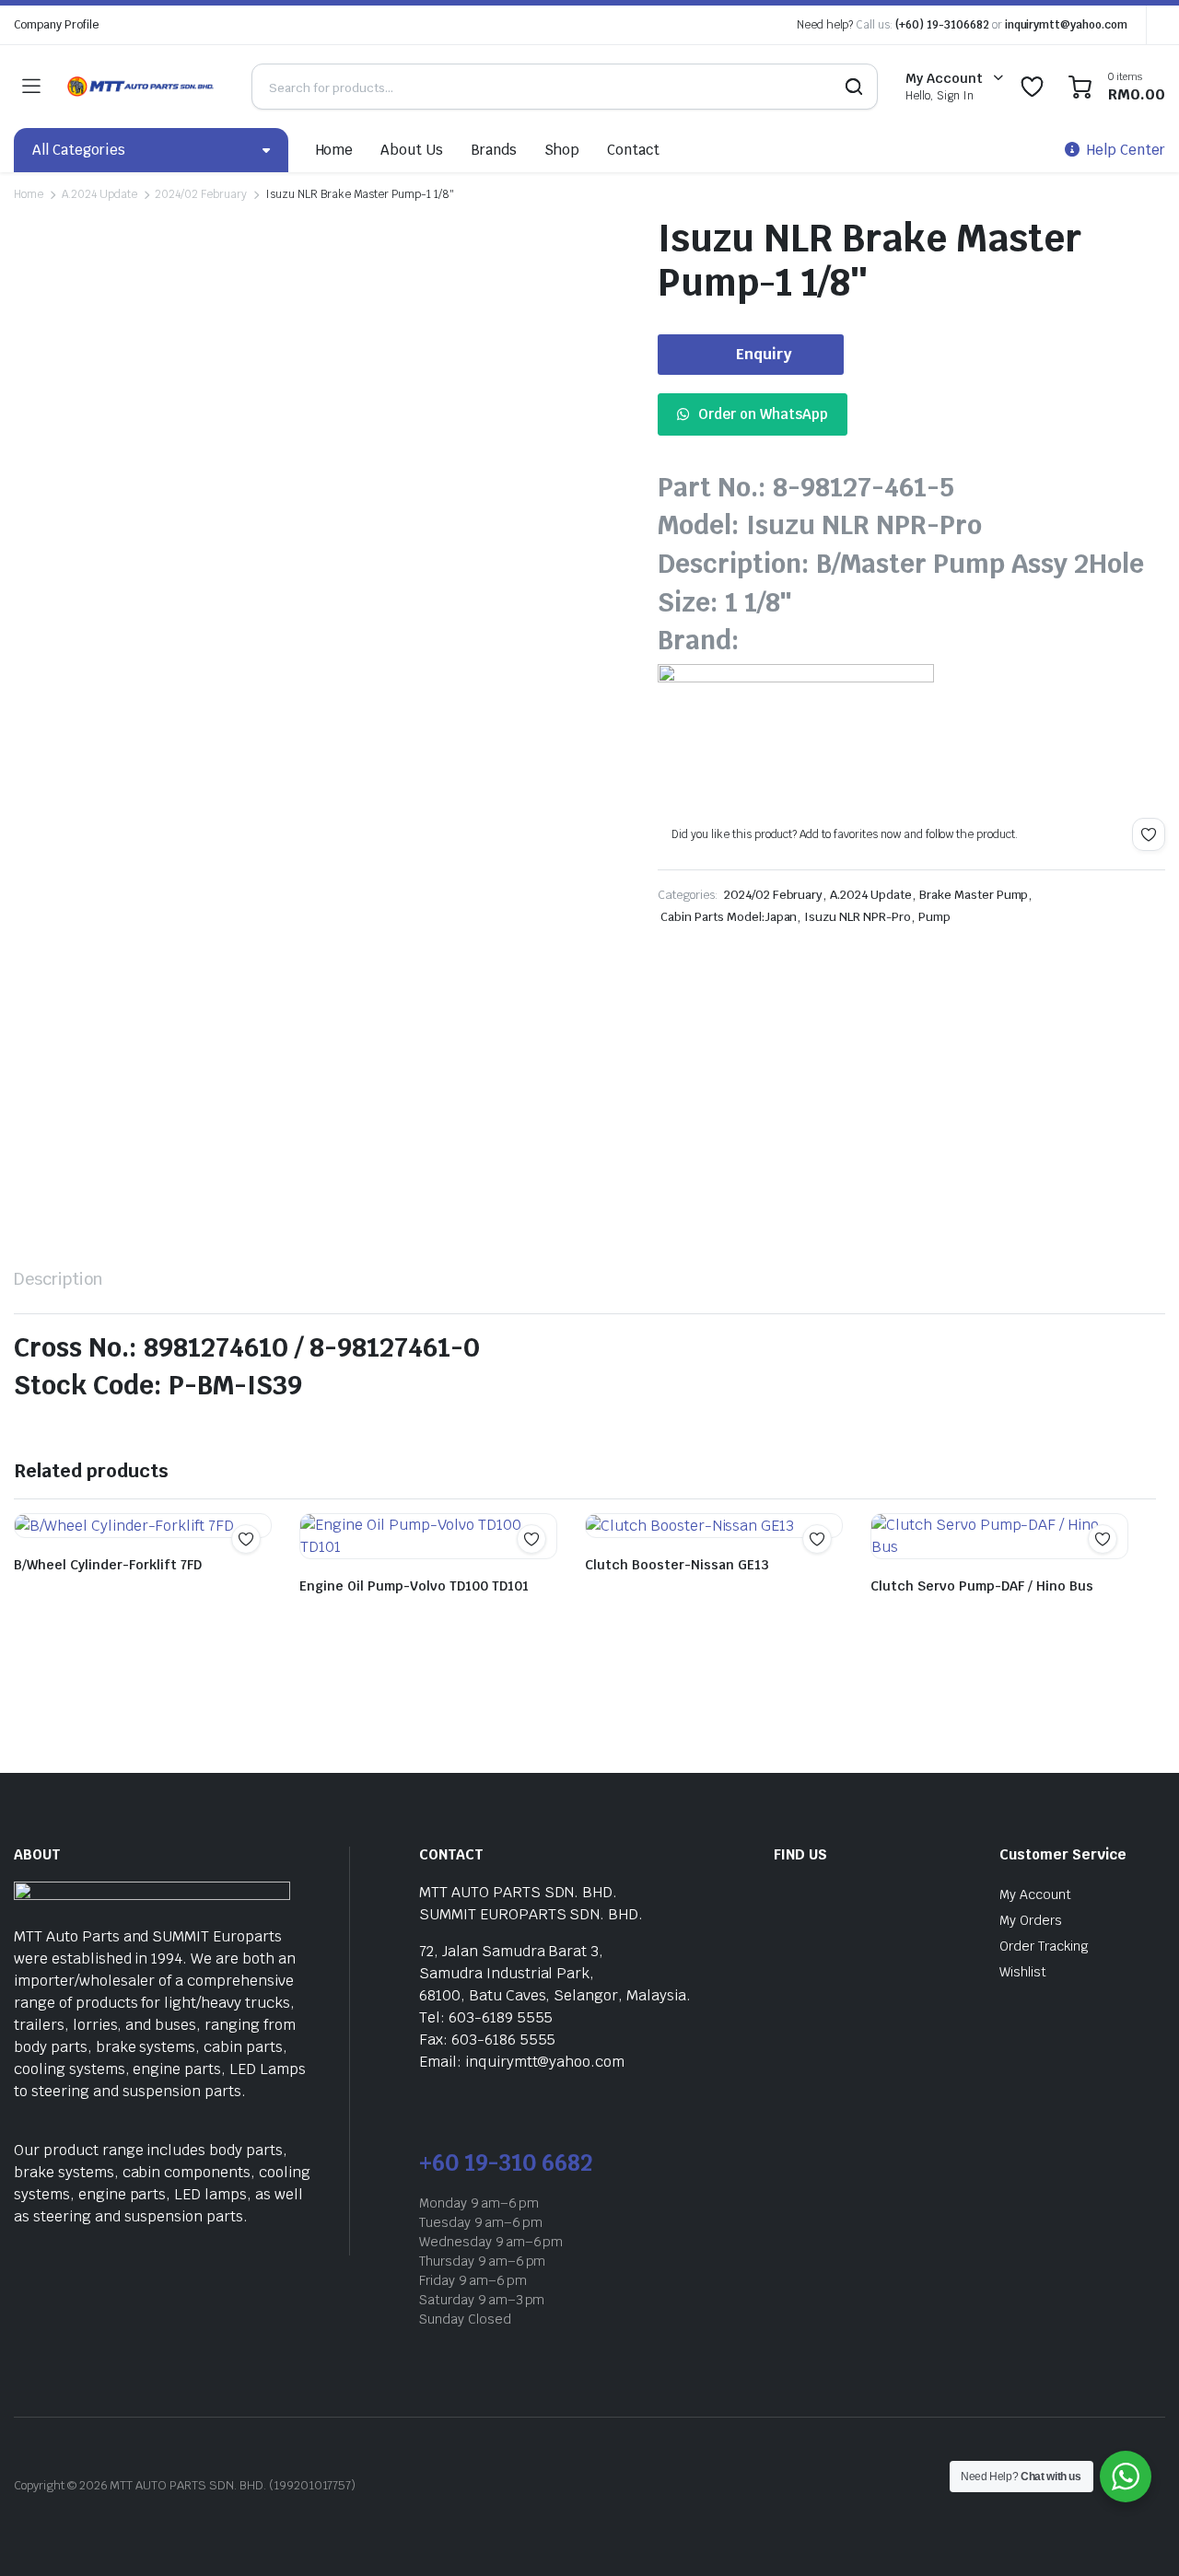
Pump (934, 917)
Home (335, 150)
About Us (412, 150)
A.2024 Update (99, 194)
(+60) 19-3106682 (942, 25)
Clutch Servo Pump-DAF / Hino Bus (982, 1586)
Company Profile (56, 25)
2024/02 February (201, 194)
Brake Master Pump (974, 895)
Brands (494, 150)
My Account (1035, 1894)
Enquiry (764, 354)
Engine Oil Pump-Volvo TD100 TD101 (414, 1586)
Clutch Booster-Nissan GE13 (677, 1565)
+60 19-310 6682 (506, 2163)
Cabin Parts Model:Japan (729, 917)
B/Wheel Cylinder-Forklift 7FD (108, 1565)
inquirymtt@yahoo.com (1066, 25)
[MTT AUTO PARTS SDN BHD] (141, 87)
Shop (562, 150)
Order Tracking (1044, 1946)
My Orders (1031, 1920)
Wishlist (1023, 1972)
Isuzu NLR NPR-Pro (858, 917)
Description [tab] (58, 1279)
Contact (633, 150)
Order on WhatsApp (763, 414)
